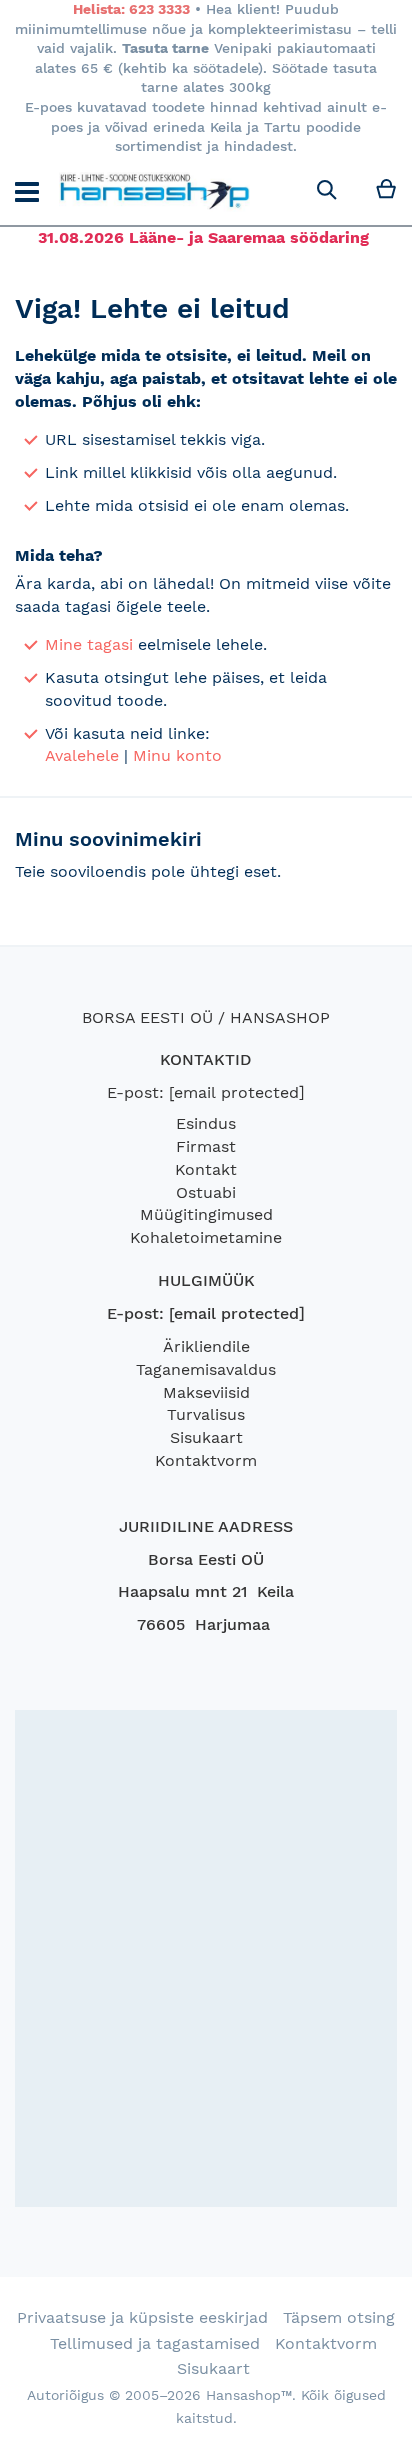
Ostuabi (206, 1192)
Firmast (206, 1146)
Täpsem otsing (339, 2317)
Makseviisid (206, 1392)
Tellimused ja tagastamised (155, 2343)
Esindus (206, 1123)
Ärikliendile (206, 1346)
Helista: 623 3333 (131, 9)
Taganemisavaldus (206, 1369)
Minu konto (177, 755)
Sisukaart (206, 1437)
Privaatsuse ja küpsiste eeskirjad (142, 2317)
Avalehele (82, 755)
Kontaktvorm (206, 1460)
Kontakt (206, 1169)
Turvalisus (206, 1414)
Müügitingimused (206, 1214)
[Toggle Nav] (27, 192)
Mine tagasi (89, 644)
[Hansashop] (154, 191)
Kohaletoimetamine (206, 1237)
